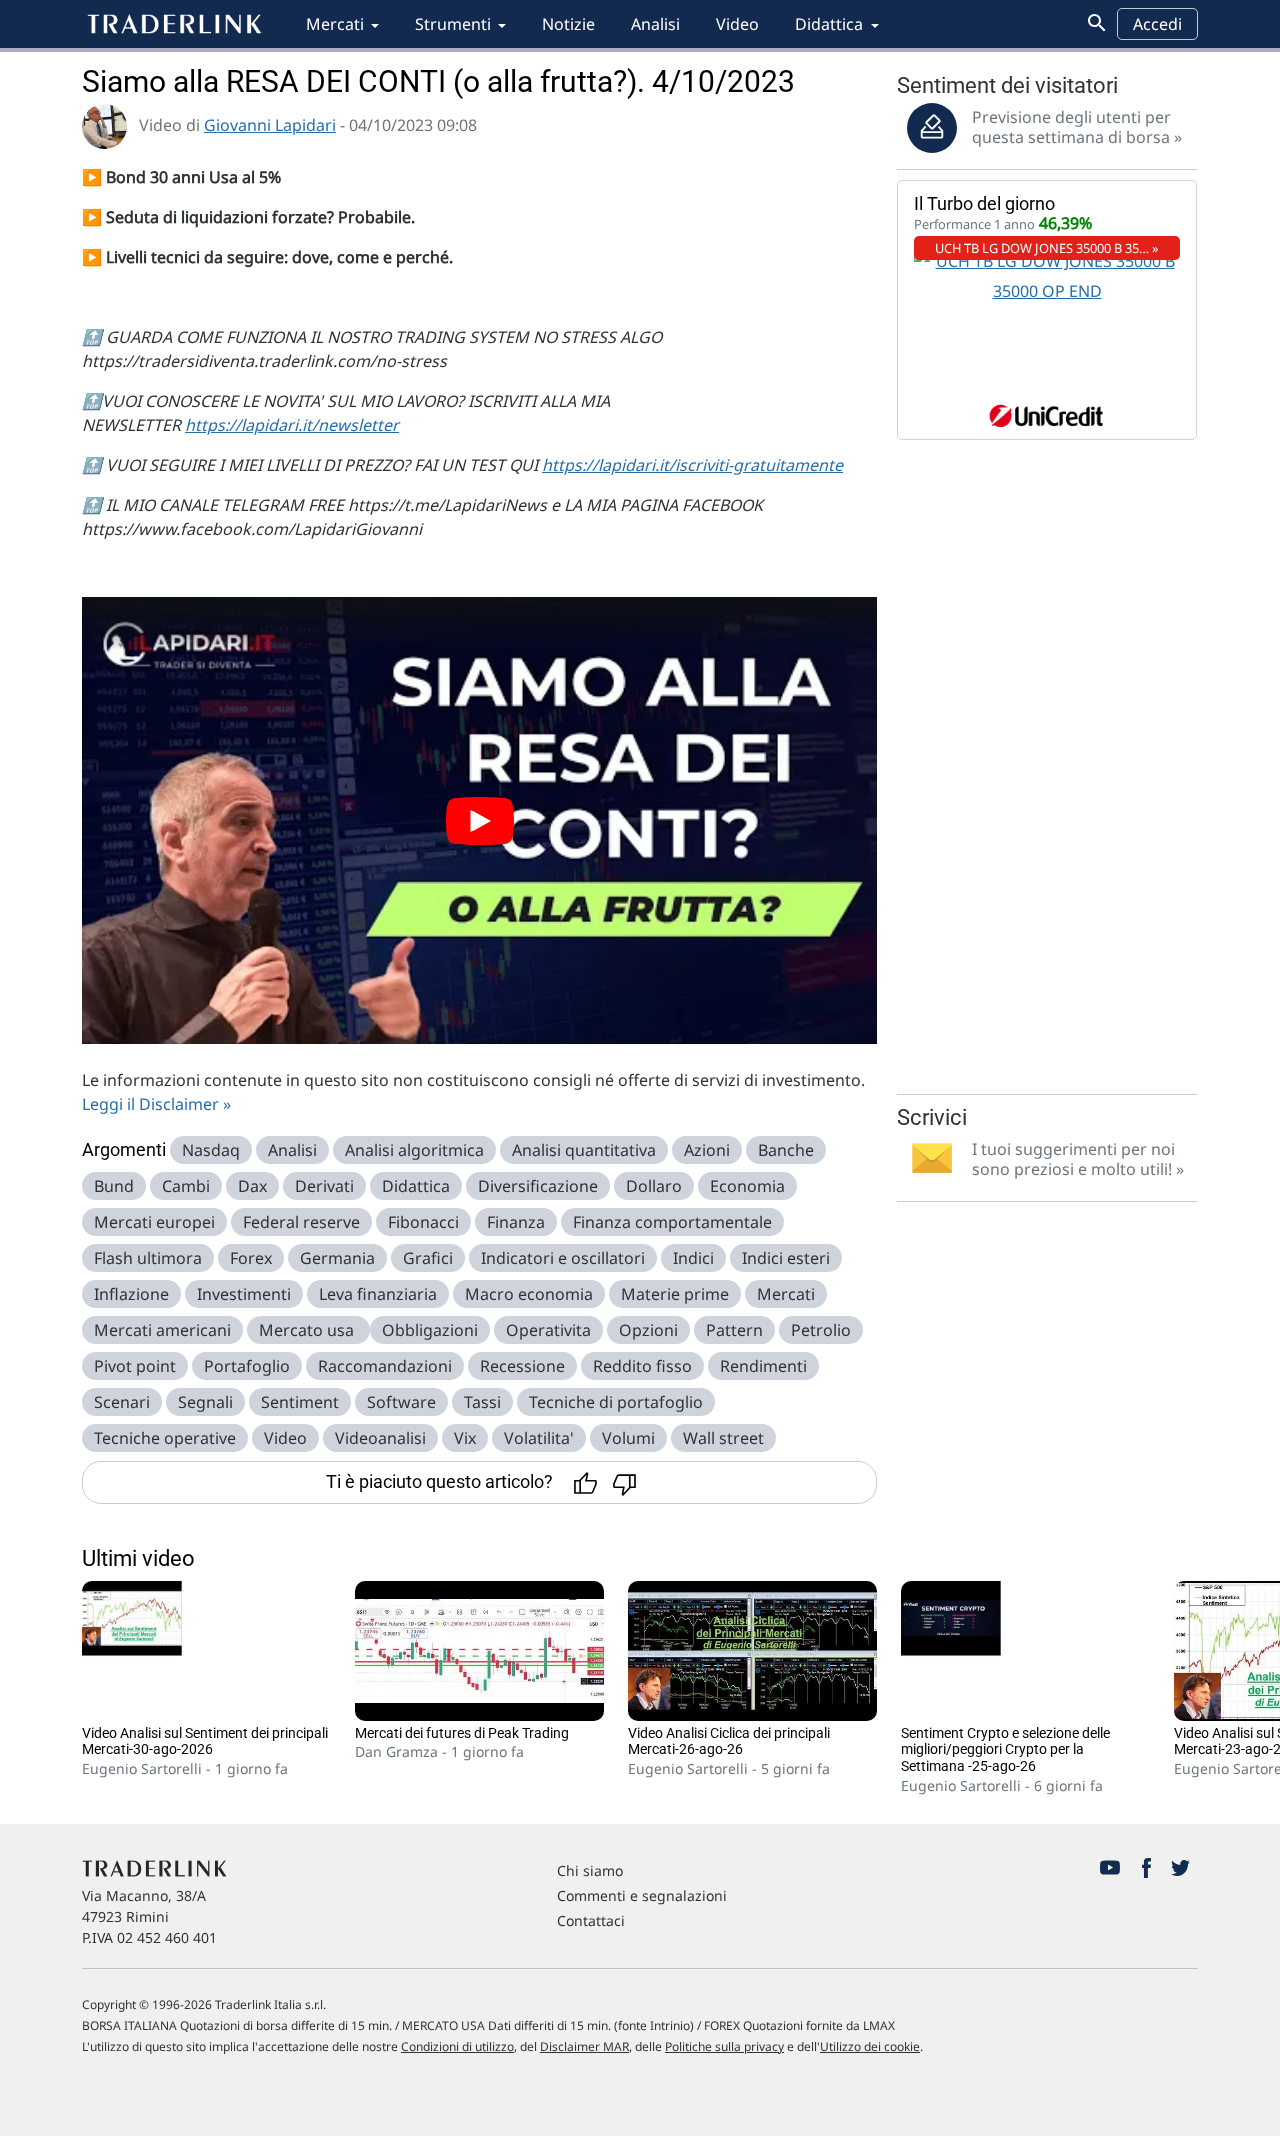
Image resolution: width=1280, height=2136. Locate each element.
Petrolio (821, 1330)
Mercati (335, 24)
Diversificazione (538, 1186)
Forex (251, 1258)
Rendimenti (763, 1366)
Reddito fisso (642, 1366)
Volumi (628, 1438)
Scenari (122, 1402)
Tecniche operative (165, 1438)
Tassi (482, 1402)
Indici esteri (786, 1258)
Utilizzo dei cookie (870, 2046)
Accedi (1157, 24)
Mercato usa (308, 1330)
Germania (337, 1258)
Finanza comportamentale (672, 1222)
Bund (114, 1186)
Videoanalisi (380, 1438)
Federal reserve (301, 1222)
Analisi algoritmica (414, 1150)
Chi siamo (590, 1870)
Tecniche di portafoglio (616, 1402)
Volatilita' (539, 1438)
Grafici (428, 1258)
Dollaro (654, 1186)
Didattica (829, 24)
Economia (747, 1186)
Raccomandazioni (385, 1366)
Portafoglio (247, 1366)
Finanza (516, 1222)
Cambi (186, 1186)
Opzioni (648, 1330)
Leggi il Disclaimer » (156, 1104)
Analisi (655, 24)
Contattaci (591, 1920)
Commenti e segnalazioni (642, 1895)
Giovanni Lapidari (270, 125)
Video (737, 24)
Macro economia (529, 1294)
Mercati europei (154, 1222)
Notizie (568, 24)
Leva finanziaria (378, 1294)
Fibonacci (423, 1222)
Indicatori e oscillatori (563, 1258)
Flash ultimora (148, 1258)
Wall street (723, 1438)
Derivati (324, 1186)
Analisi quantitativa (584, 1150)
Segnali (205, 1402)
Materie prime (675, 1294)
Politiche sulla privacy (724, 2046)
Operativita (548, 1330)
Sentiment (300, 1402)
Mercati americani (162, 1330)
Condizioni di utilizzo (457, 2046)
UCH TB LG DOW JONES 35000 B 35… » (1047, 248)
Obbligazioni (430, 1330)
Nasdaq (211, 1150)
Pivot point (135, 1366)
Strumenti (453, 24)
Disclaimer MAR (584, 2046)
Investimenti (244, 1294)
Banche (786, 1150)
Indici (693, 1258)
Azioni (707, 1150)
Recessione (522, 1366)
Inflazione (131, 1294)
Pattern (734, 1330)
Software (401, 1402)
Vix (465, 1438)
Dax (252, 1186)
